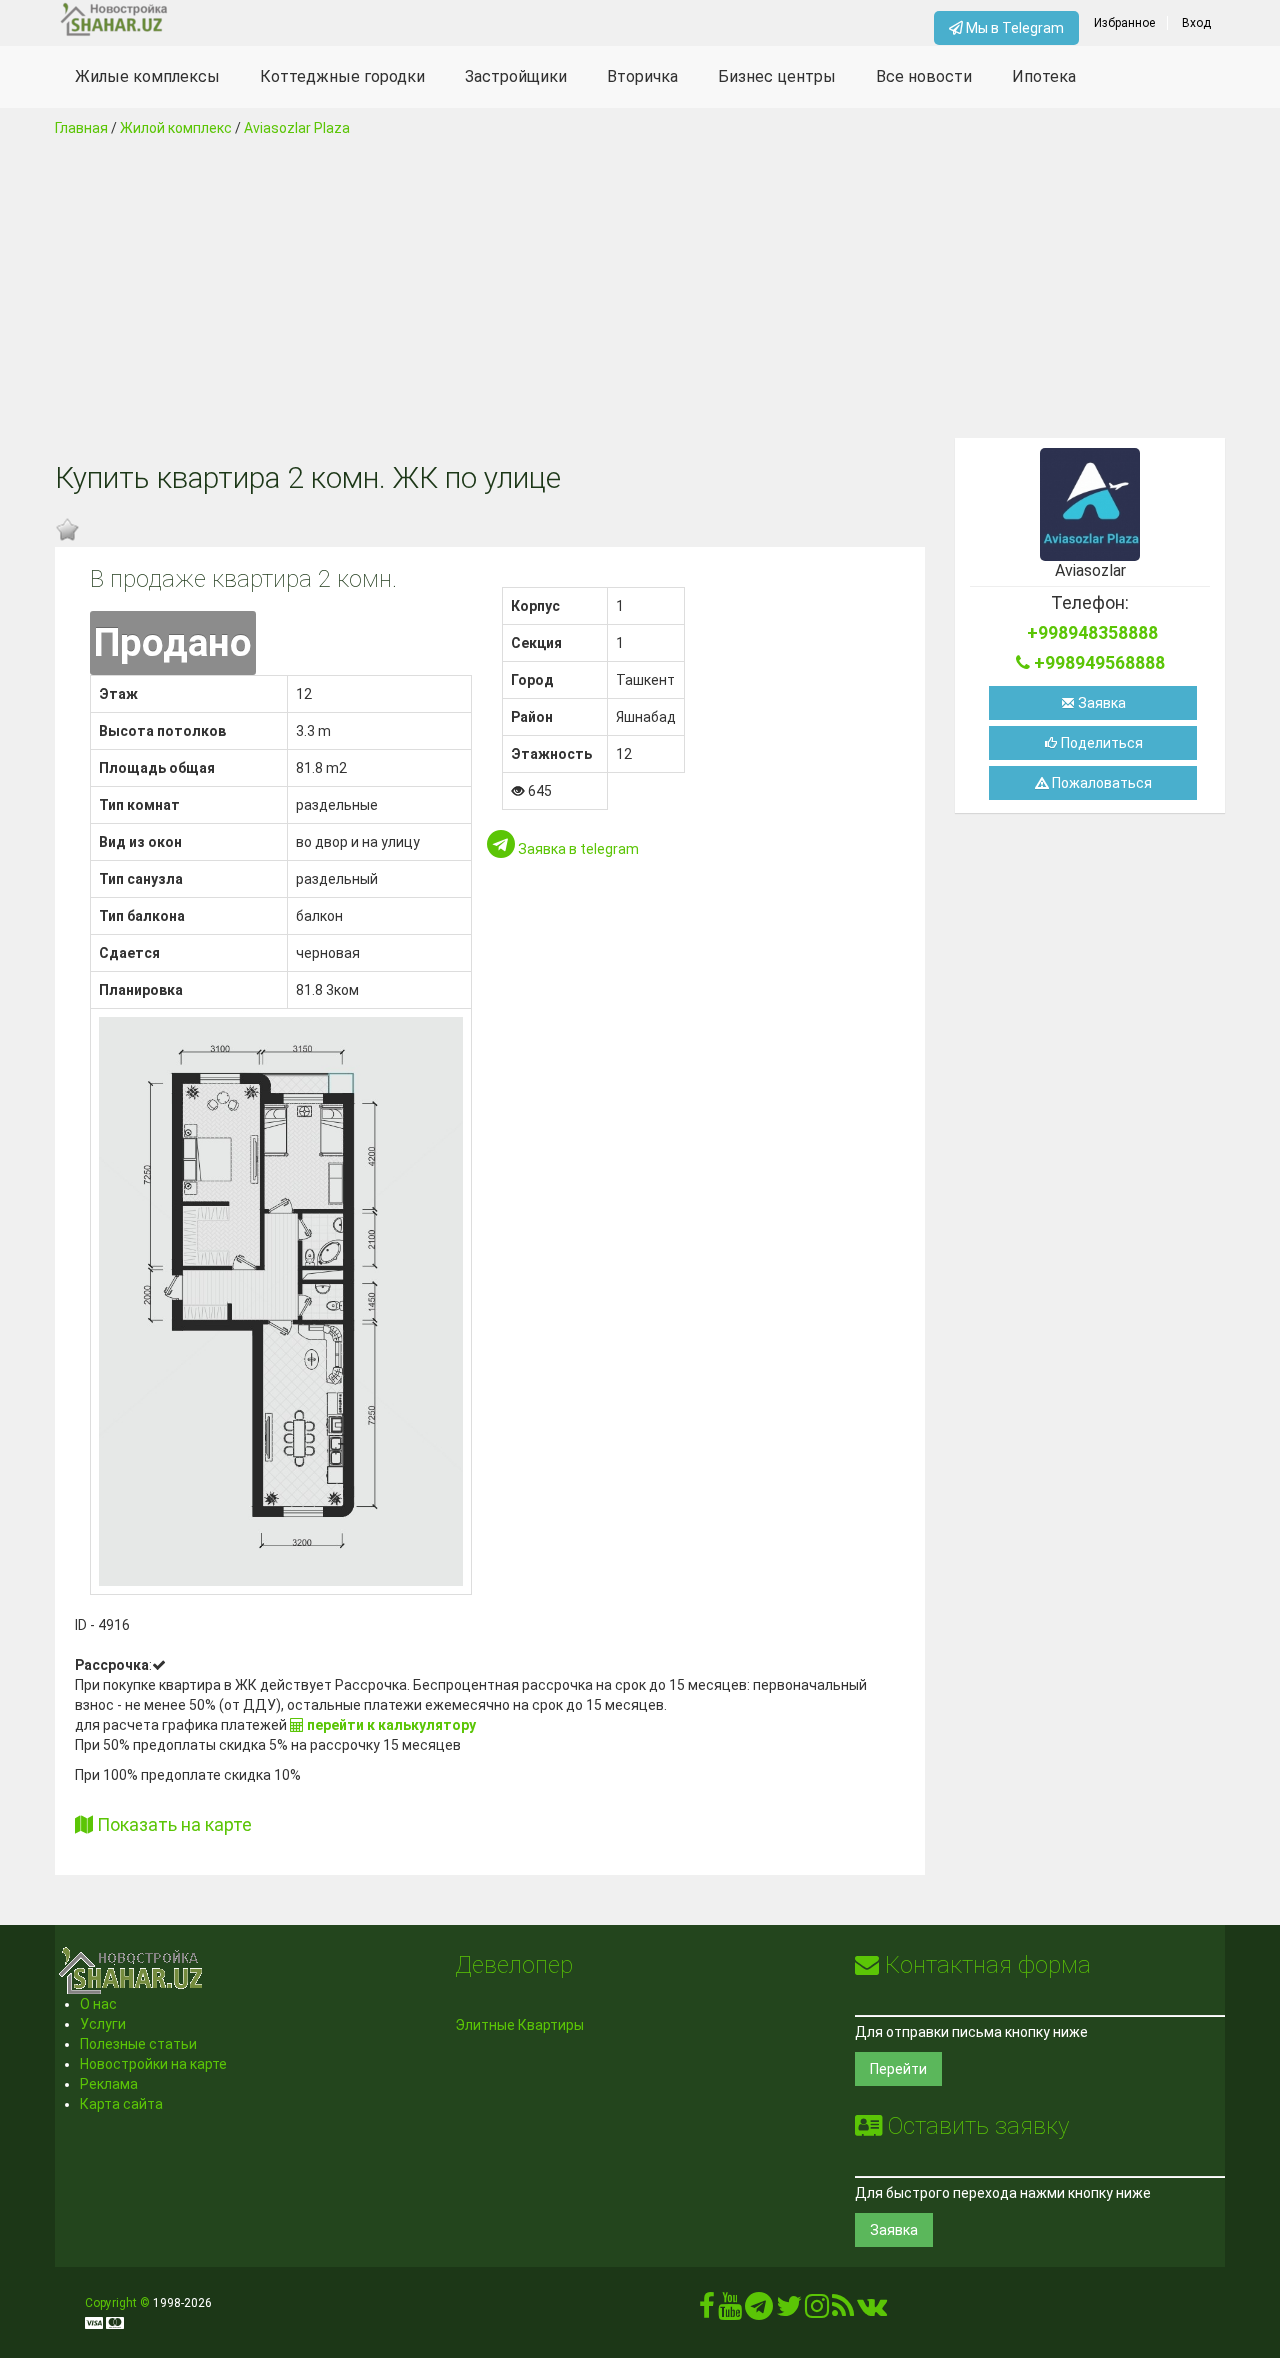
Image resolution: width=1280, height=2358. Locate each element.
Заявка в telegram (577, 849)
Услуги (103, 2024)
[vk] (872, 2311)
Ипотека (1044, 76)
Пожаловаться (1100, 783)
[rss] (843, 2311)
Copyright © (117, 2303)
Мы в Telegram (1013, 28)
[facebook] (707, 2311)
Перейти (898, 2069)
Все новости (924, 76)
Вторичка (642, 76)
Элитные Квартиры (519, 2025)
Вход (1196, 23)
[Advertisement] (640, 288)
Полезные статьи (138, 2044)
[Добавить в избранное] (67, 530)
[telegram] (759, 2311)
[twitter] (789, 2311)
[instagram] (817, 2311)
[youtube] (730, 2311)
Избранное (1124, 23)
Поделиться (1100, 743)
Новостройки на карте (153, 2064)
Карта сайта (121, 2104)
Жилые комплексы (147, 76)
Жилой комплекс (176, 128)
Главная (81, 128)
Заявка (1100, 703)
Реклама (109, 2084)
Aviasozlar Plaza (297, 128)
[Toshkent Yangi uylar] (201, 20)
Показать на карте (172, 1824)
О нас (98, 2004)
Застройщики (516, 76)
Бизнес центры (777, 76)
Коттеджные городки (342, 76)
